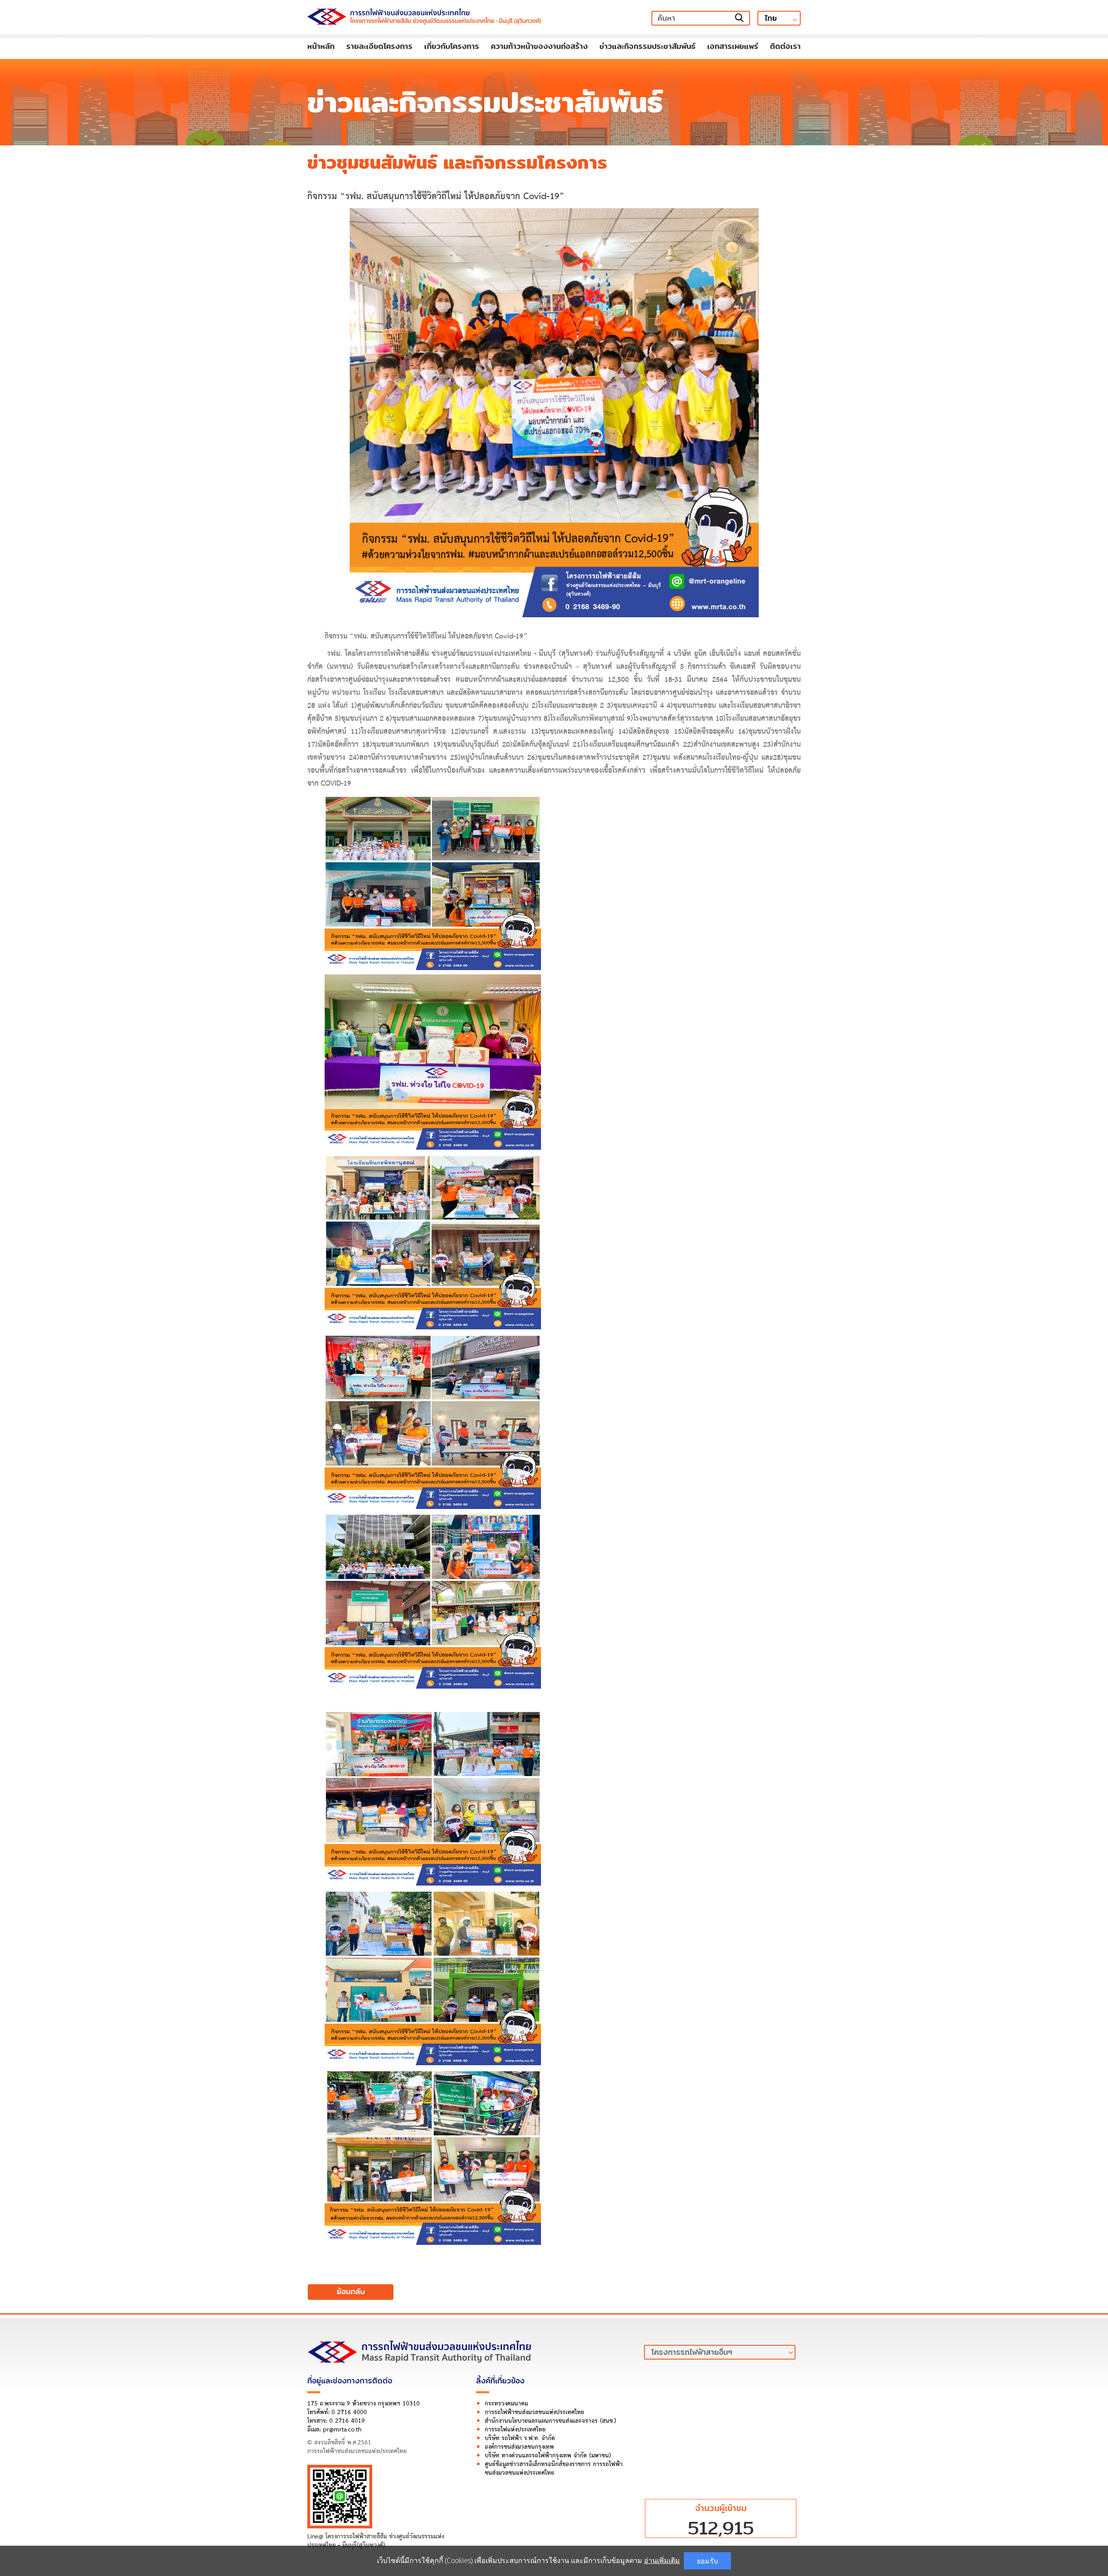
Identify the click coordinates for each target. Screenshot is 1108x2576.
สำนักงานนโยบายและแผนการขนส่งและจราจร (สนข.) (551, 2421)
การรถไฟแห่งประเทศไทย (515, 2430)
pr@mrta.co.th (342, 2430)
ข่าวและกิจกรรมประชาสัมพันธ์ (647, 46)
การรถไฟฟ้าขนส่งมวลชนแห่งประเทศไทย (535, 2413)
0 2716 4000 (349, 2413)
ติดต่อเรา (785, 46)
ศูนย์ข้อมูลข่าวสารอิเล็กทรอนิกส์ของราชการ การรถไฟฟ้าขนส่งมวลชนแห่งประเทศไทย (554, 2469)
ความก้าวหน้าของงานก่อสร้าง (539, 46)
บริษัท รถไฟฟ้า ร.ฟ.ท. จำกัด (520, 2439)
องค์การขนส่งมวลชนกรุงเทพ (519, 2447)
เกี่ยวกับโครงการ (452, 46)
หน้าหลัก (321, 46)
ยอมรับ (707, 2561)
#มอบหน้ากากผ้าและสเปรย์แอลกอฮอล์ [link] (511, 680)
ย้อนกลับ (351, 2292)
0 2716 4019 (347, 2421)
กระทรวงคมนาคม (506, 2404)
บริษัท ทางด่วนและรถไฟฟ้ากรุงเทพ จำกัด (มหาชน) (548, 2456)
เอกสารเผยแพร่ (733, 46)
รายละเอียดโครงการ (379, 46)
